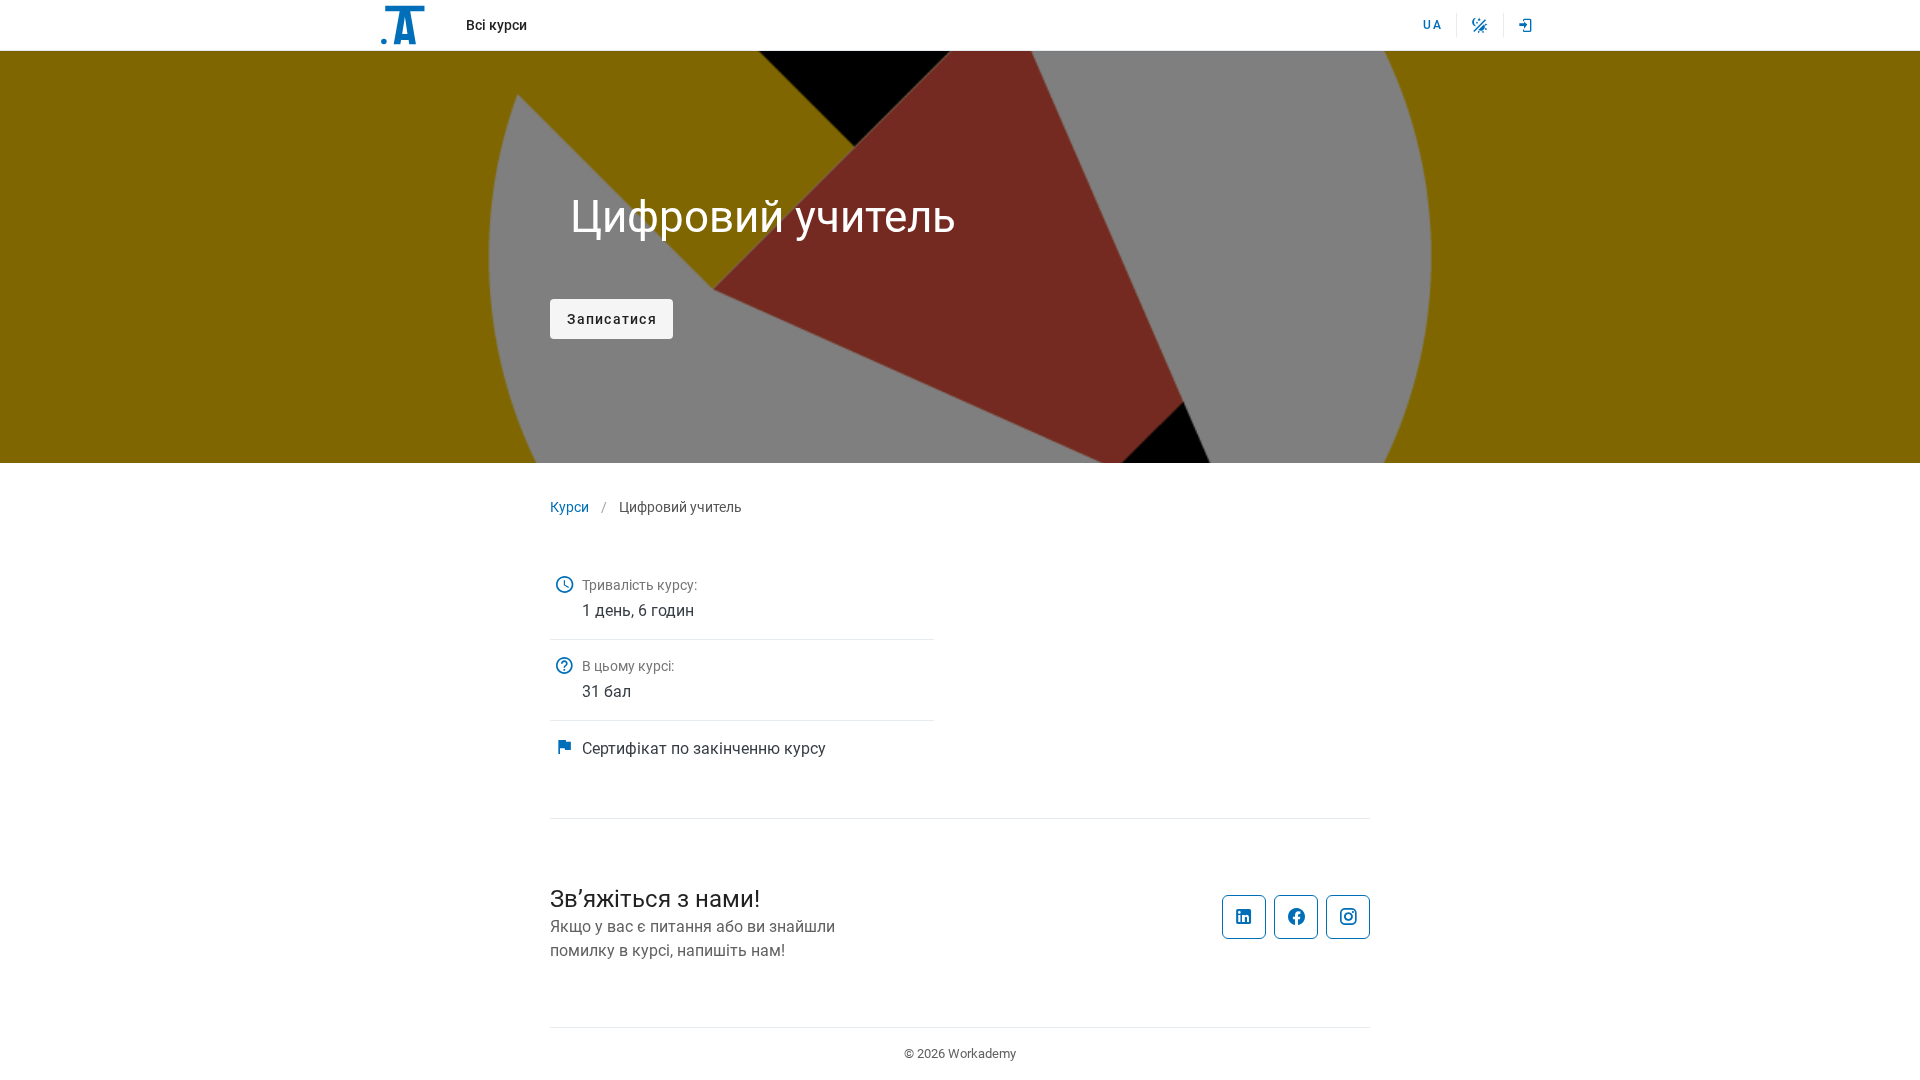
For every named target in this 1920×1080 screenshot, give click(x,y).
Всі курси (496, 25)
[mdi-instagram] (1348, 917)
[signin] (1526, 25)
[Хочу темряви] (1480, 25)
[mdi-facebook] (1296, 917)
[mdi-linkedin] (1244, 917)
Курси (569, 507)
